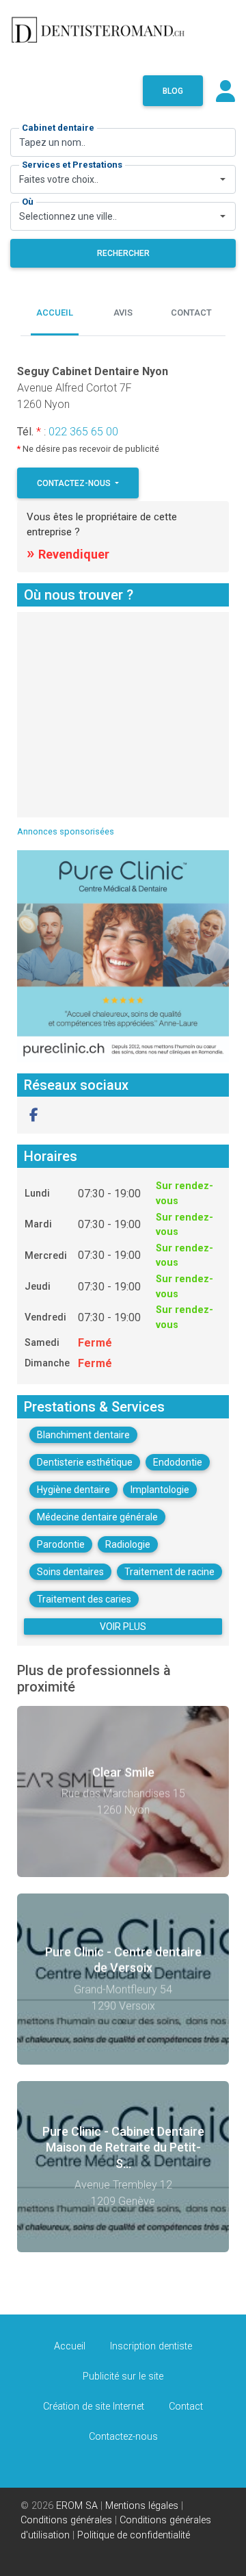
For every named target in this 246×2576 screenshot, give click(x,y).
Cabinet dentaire (58, 128)
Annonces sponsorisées (66, 831)
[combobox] (123, 179)
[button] (34, 1115)
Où (28, 202)
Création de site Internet (94, 2407)
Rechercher (123, 253)
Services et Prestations (72, 165)
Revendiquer (68, 554)
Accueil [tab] (55, 313)
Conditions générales (66, 2520)
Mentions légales (142, 2506)
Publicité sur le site (123, 2376)
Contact (186, 2407)
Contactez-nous (75, 483)
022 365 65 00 (83, 432)
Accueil (70, 2346)
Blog (173, 91)
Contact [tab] (191, 313)
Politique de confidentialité (134, 2535)
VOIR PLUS (123, 1627)
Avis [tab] (123, 313)
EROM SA (77, 2506)
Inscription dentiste (151, 2346)
